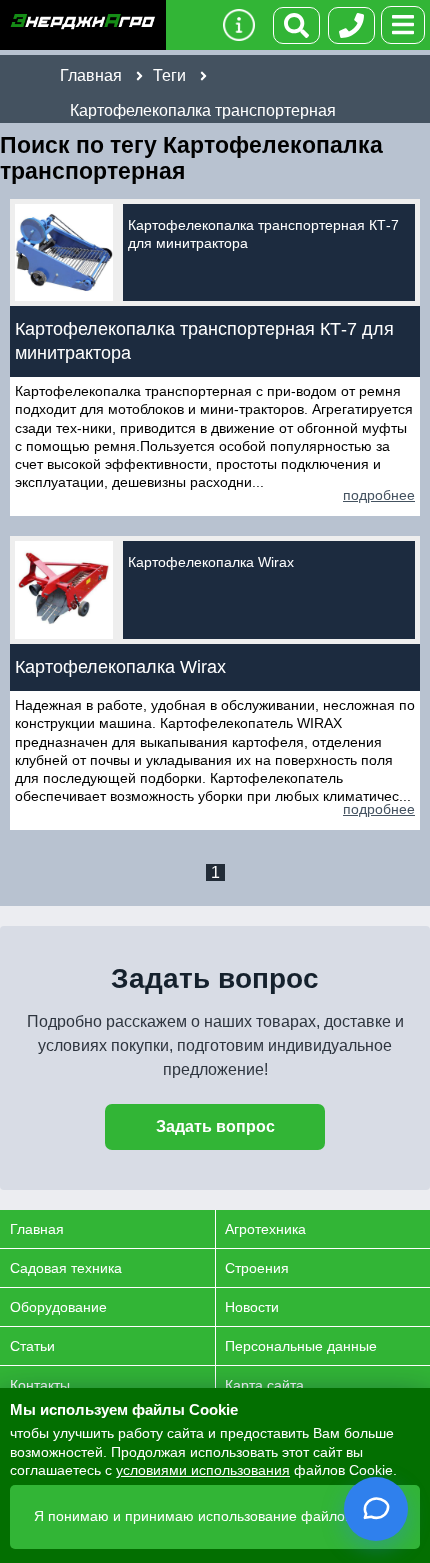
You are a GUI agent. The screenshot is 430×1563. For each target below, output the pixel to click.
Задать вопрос (215, 1126)
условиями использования (203, 1470)
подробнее (379, 495)
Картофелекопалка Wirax (211, 562)
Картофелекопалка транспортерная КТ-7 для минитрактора (263, 234)
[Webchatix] (376, 1509)
